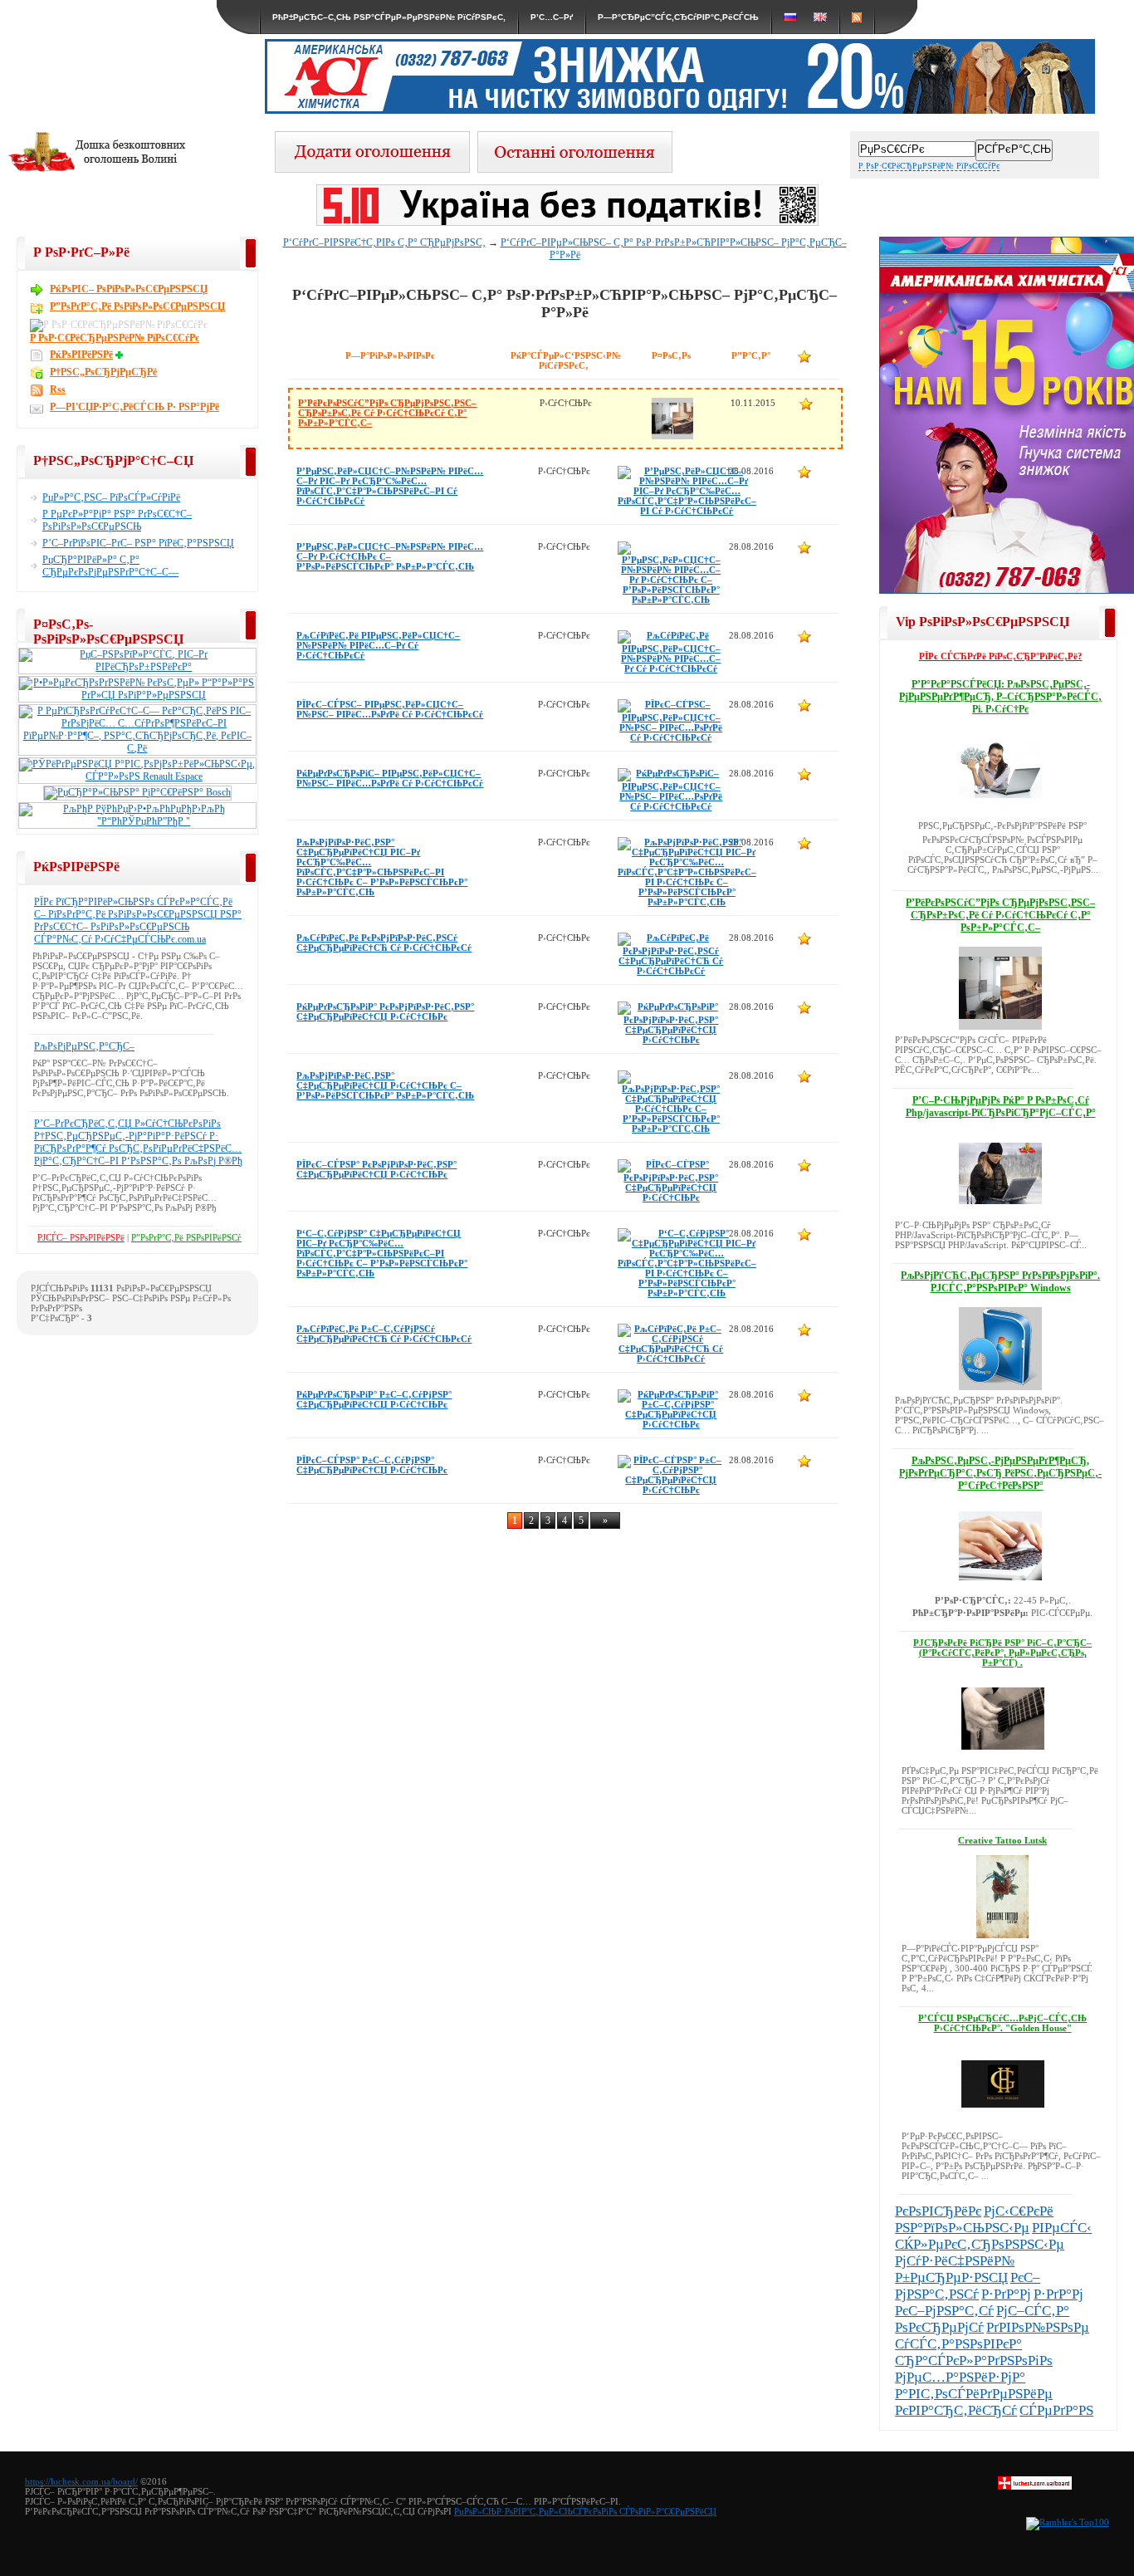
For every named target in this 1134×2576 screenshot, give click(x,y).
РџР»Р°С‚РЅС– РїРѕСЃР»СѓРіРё (111, 497)
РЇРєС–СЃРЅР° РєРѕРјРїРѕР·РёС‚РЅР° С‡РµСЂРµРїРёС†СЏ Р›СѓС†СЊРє (376, 1169)
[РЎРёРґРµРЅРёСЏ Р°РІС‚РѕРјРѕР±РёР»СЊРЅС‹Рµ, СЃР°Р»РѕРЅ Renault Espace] (137, 776)
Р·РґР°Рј (1006, 2294)
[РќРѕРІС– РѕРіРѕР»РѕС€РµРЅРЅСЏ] (575, 168)
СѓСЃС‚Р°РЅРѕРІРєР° (958, 2344)
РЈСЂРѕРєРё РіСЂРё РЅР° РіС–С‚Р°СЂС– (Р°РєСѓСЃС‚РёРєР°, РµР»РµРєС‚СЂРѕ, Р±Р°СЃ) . (1002, 1653)
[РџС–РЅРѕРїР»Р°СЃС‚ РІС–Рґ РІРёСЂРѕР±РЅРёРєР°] (137, 667)
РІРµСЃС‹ (1062, 2228)
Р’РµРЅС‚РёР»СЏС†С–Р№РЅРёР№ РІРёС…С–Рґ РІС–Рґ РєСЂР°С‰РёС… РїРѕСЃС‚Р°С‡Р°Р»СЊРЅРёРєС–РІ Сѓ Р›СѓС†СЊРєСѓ (390, 486)
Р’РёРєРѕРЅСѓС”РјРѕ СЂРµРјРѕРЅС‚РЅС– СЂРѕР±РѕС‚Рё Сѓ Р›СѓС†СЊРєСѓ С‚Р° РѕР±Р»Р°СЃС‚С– (387, 413)
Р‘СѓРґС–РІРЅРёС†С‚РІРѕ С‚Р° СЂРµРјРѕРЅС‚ (384, 242)
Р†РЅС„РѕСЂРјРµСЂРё (103, 372)
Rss (58, 389)
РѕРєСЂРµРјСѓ (939, 2327)
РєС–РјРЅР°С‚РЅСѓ (968, 2286)
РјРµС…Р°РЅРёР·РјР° (960, 2377)
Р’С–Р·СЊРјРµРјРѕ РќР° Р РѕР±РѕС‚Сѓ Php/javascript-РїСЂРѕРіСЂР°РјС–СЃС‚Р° (1001, 1107)
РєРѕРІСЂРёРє (938, 2211)
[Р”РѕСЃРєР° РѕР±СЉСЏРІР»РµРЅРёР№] (1035, 2486)
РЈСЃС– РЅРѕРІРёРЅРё (81, 1237)
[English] (820, 17)
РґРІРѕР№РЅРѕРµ (1038, 2327)
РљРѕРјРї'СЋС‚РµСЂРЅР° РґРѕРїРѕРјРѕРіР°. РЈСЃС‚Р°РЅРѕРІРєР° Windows (1000, 1282)
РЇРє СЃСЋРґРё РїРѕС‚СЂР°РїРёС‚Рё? (1001, 656)
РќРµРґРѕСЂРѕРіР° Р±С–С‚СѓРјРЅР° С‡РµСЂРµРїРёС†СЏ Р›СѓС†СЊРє (374, 1399)
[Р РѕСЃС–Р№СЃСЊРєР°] (790, 17)
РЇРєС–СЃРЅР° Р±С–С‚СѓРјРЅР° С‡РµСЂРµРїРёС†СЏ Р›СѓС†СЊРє (372, 1465)
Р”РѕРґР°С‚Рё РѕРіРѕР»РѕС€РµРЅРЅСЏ (137, 306)
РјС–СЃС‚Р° (1033, 2311)
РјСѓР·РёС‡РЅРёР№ (955, 2261)
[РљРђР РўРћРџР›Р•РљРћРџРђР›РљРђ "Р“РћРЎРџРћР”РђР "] (137, 821)
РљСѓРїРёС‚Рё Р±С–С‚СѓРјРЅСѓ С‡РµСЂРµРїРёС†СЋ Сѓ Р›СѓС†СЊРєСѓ (384, 1334)
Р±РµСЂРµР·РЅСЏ (951, 2277)
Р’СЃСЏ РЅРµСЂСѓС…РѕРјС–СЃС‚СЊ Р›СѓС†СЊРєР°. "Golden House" (1002, 2023)
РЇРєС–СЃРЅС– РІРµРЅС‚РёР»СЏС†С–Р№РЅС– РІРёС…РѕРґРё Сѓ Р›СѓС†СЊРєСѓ (390, 709)
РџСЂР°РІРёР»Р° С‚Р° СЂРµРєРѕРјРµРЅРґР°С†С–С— (110, 566)
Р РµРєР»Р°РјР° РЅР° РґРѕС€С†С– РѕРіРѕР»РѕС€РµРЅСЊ (117, 520)
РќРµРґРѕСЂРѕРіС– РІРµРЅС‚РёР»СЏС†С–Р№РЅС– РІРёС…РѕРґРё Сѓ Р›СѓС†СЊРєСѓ (390, 778)
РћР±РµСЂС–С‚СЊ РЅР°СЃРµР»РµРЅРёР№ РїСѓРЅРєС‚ (389, 17)
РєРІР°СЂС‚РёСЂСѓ (956, 2410)
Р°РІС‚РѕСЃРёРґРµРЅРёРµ (974, 2394)
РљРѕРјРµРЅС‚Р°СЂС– (84, 1046)
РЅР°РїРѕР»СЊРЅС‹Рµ (962, 2228)
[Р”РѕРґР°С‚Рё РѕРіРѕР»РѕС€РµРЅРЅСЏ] (372, 168)
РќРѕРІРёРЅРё (81, 355)
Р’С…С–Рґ (552, 17)
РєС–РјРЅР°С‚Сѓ (944, 2311)
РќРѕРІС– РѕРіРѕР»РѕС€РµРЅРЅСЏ (129, 289)
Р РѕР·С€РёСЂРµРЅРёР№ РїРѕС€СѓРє (929, 166)
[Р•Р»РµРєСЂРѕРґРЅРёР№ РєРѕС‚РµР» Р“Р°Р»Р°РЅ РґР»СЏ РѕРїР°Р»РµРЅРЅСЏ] (137, 695)
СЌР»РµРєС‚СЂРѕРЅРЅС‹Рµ (980, 2244)
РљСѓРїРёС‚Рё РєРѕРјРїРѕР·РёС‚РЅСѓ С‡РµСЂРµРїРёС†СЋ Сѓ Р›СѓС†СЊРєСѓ (384, 943)
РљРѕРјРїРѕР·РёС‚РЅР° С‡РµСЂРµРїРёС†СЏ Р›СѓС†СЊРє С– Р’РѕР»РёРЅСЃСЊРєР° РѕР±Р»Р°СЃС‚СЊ (385, 1085)
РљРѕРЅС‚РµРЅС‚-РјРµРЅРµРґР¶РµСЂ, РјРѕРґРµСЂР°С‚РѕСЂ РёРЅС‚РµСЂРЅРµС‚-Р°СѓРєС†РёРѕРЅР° (1000, 1473)
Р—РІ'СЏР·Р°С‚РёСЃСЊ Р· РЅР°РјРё (134, 407)
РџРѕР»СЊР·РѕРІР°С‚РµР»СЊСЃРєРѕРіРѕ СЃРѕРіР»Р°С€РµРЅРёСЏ (585, 2511)
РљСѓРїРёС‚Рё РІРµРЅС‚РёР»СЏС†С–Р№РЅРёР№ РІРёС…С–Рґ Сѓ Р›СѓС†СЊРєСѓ (378, 645)
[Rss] (857, 17)
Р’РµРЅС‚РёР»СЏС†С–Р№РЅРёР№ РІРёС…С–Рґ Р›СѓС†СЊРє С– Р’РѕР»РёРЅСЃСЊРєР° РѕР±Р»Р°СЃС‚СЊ (390, 556)
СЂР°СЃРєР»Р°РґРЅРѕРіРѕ (974, 2361)
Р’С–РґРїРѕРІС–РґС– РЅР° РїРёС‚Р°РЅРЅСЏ (138, 543)
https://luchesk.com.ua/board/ (81, 2481)
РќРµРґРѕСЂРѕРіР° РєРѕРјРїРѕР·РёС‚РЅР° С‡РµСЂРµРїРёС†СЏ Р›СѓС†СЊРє (385, 1011)
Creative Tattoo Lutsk (1002, 1840)
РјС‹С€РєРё (1019, 2211)
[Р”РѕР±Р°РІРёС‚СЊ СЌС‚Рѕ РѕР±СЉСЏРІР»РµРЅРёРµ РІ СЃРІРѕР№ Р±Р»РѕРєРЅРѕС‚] (806, 404)
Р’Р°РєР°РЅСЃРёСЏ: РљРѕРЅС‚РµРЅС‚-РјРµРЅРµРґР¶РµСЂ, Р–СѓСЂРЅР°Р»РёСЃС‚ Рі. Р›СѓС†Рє (1000, 697)
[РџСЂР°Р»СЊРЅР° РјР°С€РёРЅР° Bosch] (137, 792)
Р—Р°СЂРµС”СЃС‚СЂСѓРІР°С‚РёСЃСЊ (678, 17)
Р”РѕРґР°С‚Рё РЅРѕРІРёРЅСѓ (186, 1237)
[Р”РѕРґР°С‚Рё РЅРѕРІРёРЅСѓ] (121, 355)
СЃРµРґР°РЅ (1056, 2410)
